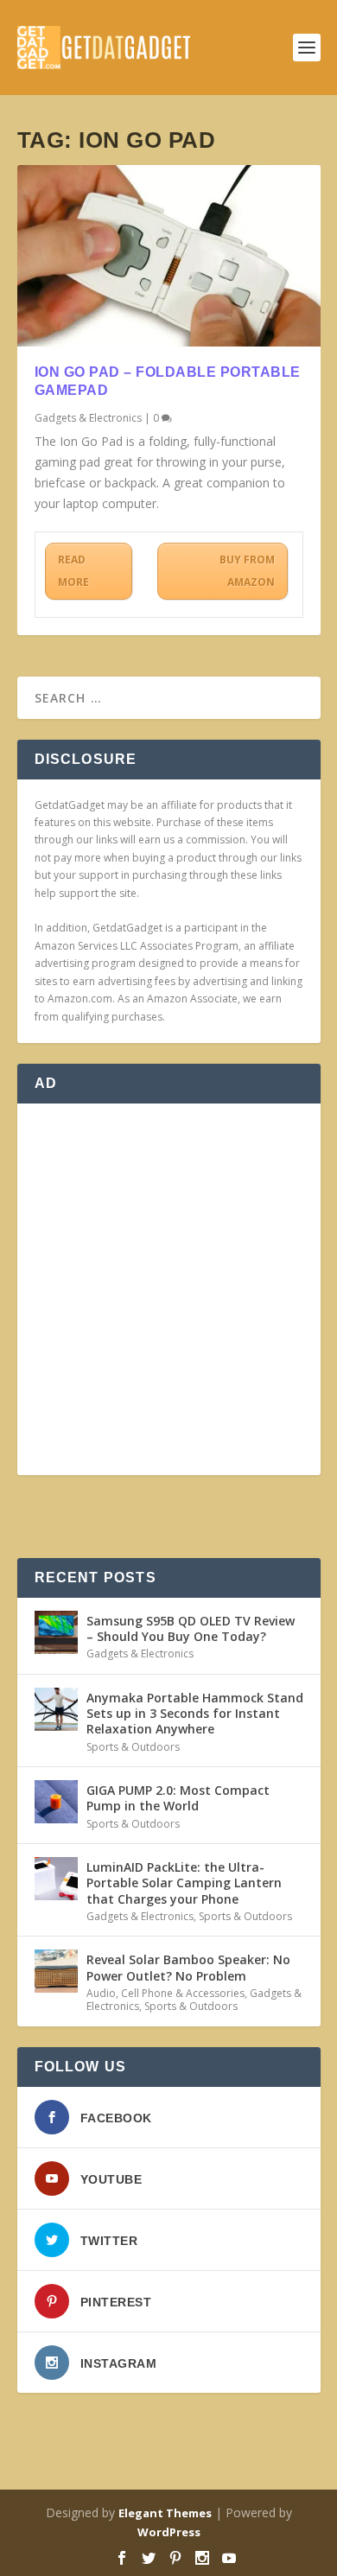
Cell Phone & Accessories (183, 1993)
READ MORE (73, 571)
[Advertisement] (168, 1289)
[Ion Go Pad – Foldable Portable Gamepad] (169, 256)
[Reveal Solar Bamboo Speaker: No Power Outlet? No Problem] (56, 1971)
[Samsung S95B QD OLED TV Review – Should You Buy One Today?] (56, 1632)
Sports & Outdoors (133, 1747)
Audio (101, 1993)
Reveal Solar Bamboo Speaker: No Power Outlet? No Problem (188, 1967)
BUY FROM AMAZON (247, 571)
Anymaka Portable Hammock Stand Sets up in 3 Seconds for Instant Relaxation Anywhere (195, 1713)
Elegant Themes (165, 2513)
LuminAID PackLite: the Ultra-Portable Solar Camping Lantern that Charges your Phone (184, 1883)
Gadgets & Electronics (88, 418)
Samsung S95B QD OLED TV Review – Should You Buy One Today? (191, 1628)
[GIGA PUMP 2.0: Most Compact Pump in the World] (56, 1802)
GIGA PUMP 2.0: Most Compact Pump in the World (178, 1798)
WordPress (169, 2532)
